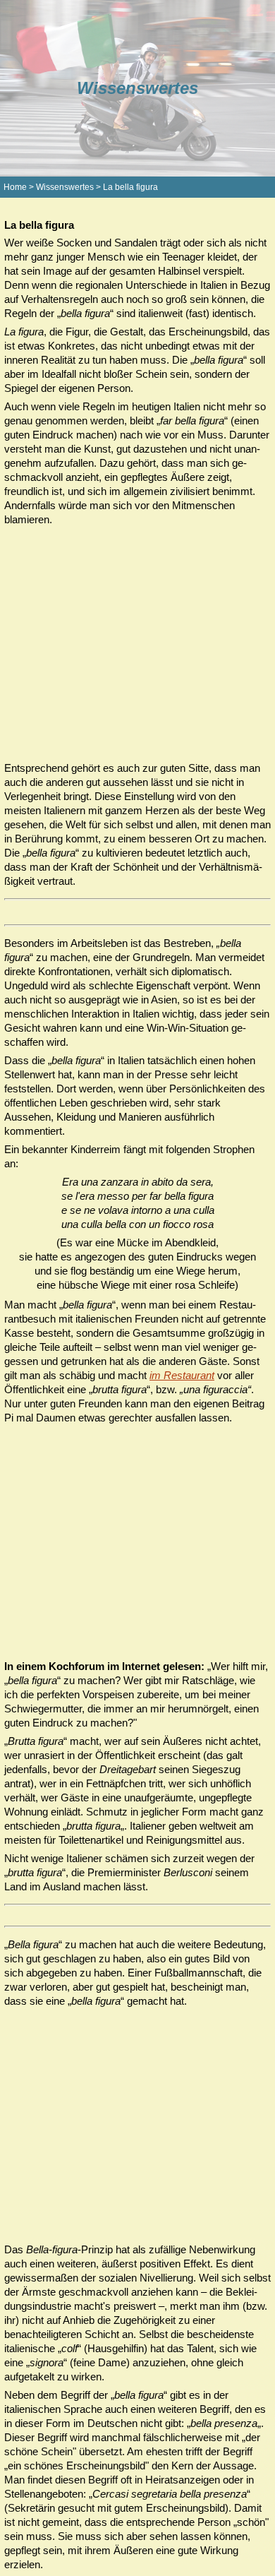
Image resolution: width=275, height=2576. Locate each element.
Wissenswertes (65, 187)
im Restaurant (182, 1375)
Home (15, 187)
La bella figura (130, 187)
